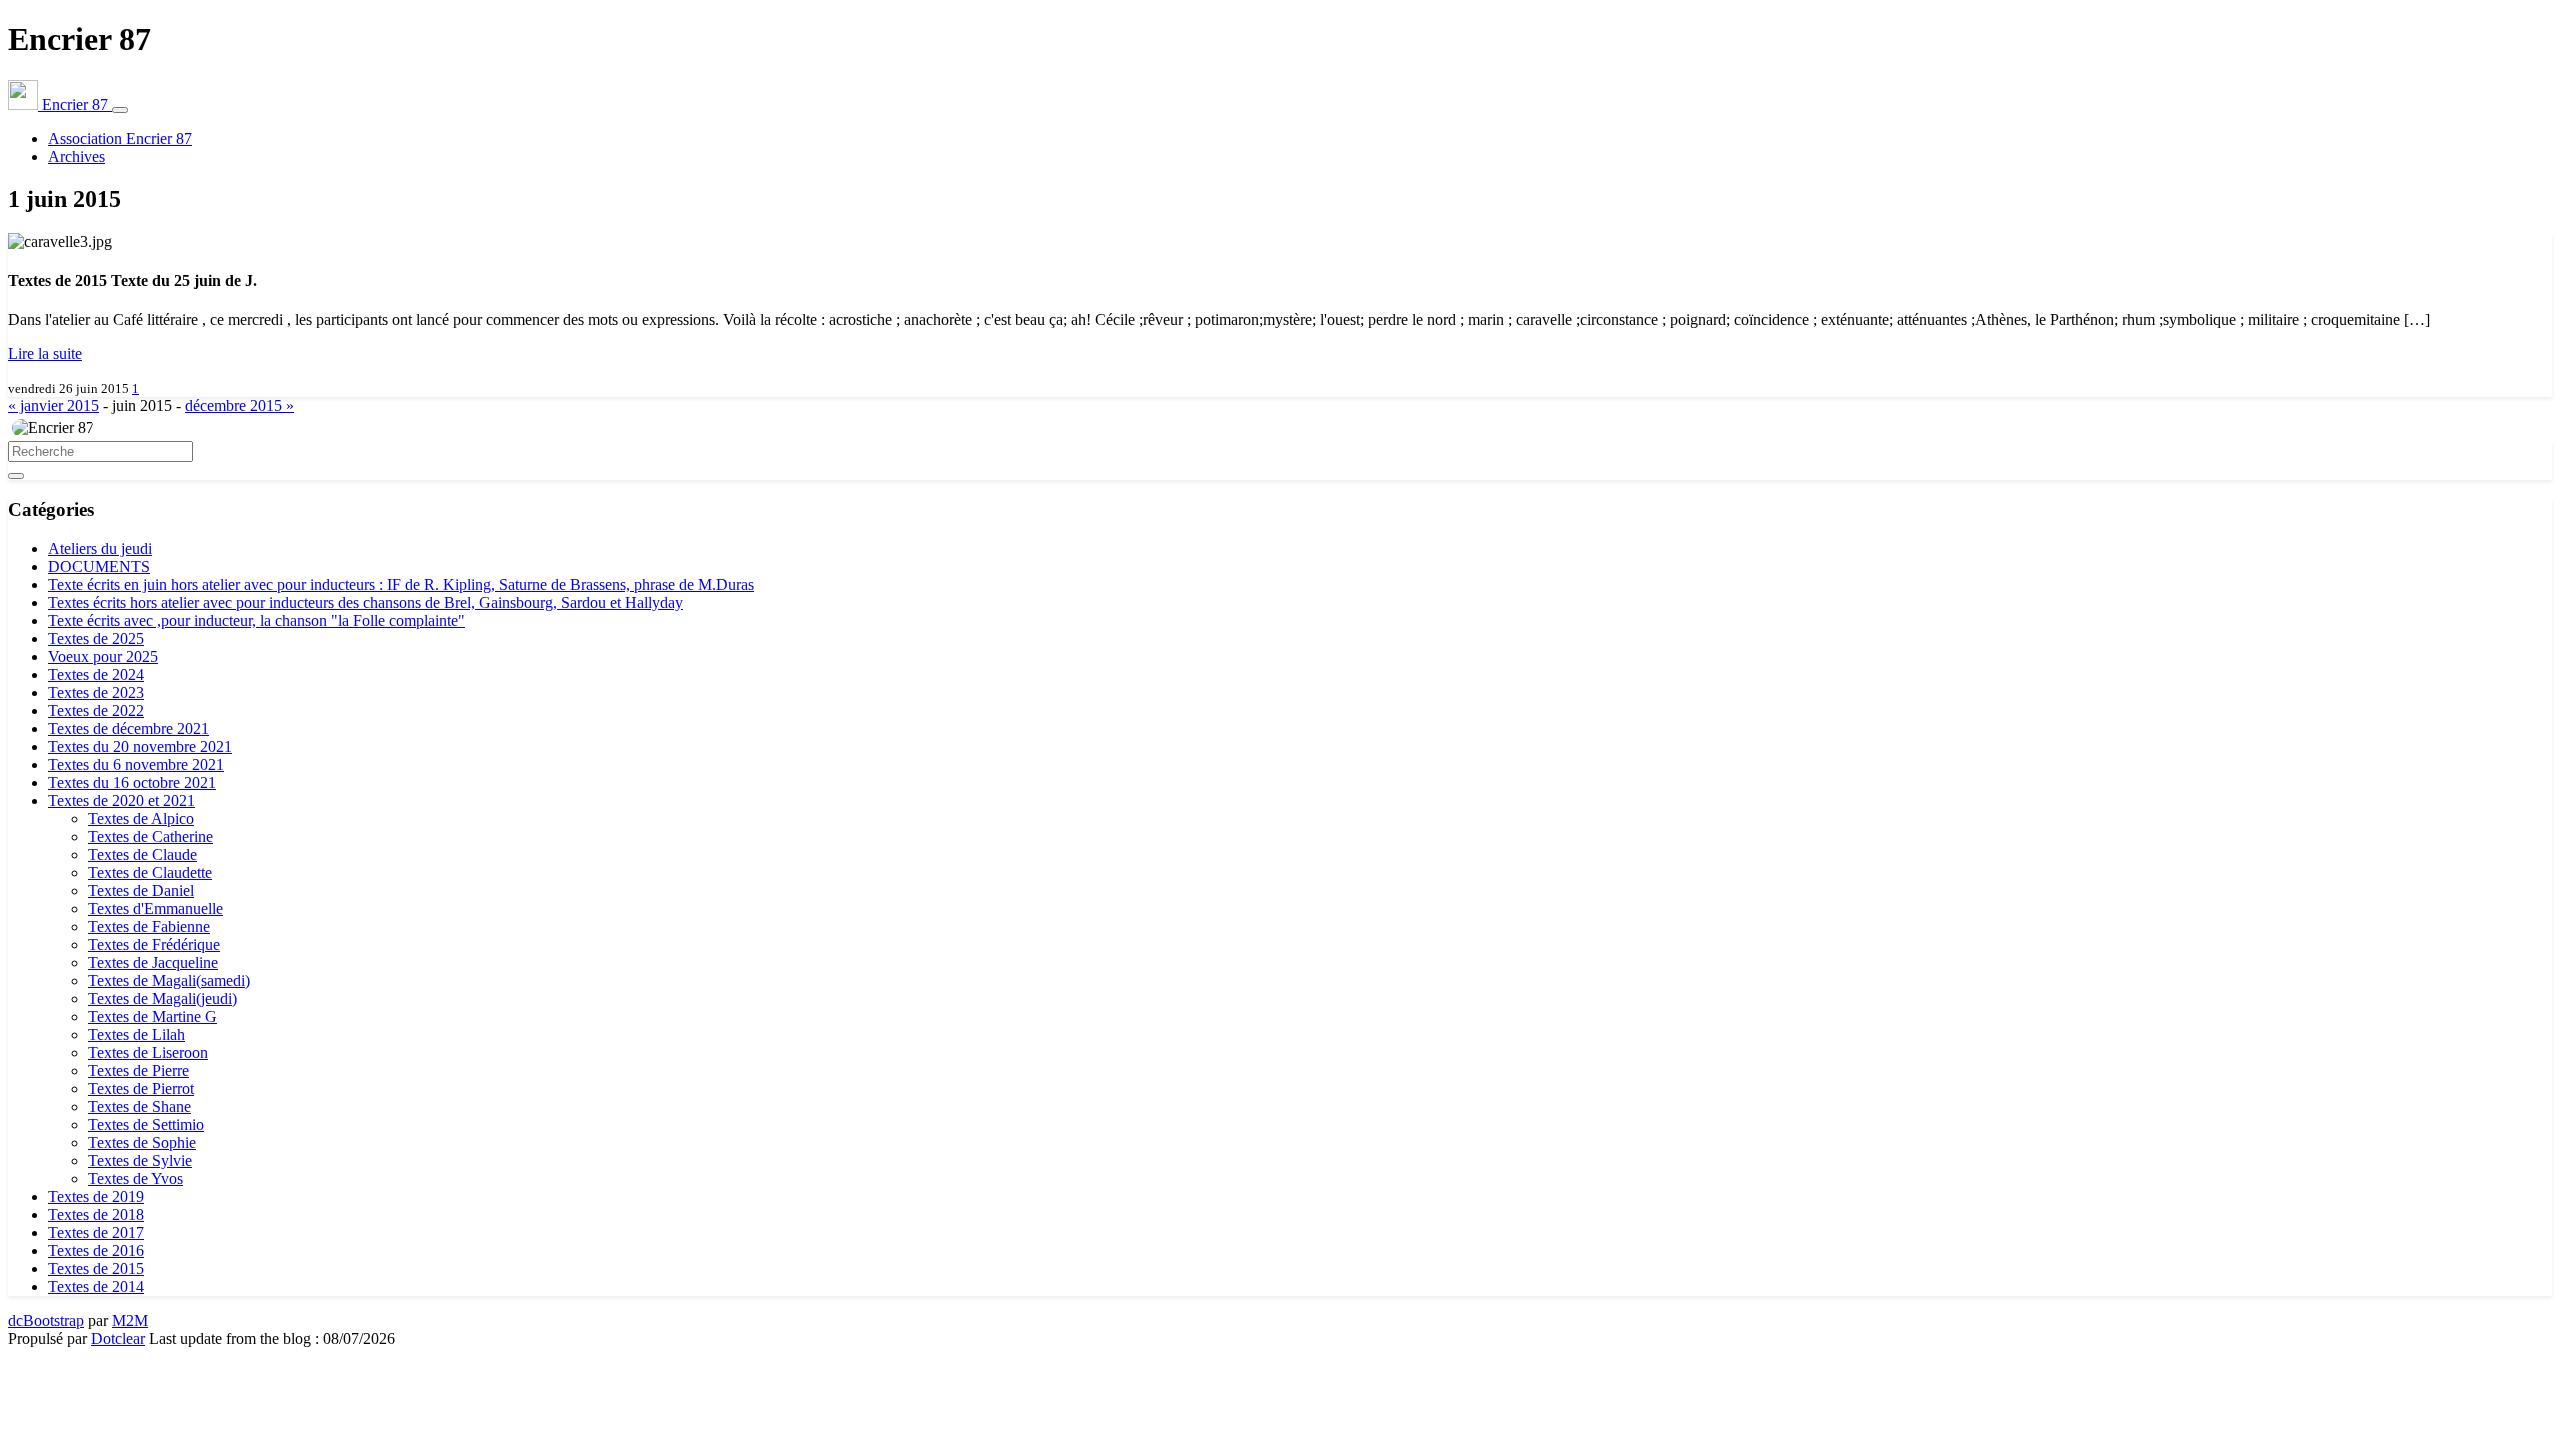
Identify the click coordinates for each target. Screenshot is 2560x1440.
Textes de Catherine (150, 836)
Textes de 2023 (96, 692)
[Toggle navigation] (120, 110)
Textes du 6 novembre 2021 (136, 764)
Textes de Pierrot (141, 1088)
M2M (130, 1320)
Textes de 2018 (96, 1214)
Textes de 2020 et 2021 (121, 800)
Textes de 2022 (96, 710)
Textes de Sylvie (140, 1160)
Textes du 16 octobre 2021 (132, 782)
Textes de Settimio (146, 1124)
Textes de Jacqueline (153, 962)
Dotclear (118, 1338)
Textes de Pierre (138, 1070)
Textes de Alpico (141, 818)
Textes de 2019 (96, 1196)
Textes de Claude (142, 854)
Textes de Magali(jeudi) (162, 998)
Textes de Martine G (152, 1016)
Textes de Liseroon (148, 1052)
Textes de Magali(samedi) (169, 980)
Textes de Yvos (135, 1178)
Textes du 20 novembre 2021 (140, 746)
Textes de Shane (139, 1106)
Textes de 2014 (96, 1286)
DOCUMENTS (99, 566)
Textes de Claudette (150, 872)
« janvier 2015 (53, 405)
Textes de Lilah (136, 1034)
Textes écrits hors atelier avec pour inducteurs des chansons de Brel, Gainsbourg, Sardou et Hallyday (365, 602)
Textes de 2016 (96, 1250)
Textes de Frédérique (154, 944)
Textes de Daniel (141, 890)
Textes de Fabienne (149, 926)
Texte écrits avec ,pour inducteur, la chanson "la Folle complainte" (256, 620)
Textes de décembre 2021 (128, 728)
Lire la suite (45, 353)
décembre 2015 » (239, 405)
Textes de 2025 (96, 638)
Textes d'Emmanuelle (155, 908)
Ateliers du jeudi (100, 548)
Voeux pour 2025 (103, 656)
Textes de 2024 (96, 674)
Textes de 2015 (96, 1268)
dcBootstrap (46, 1320)
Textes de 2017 (96, 1232)
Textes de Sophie (142, 1142)
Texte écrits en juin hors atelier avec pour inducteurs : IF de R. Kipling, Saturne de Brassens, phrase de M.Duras (401, 584)
